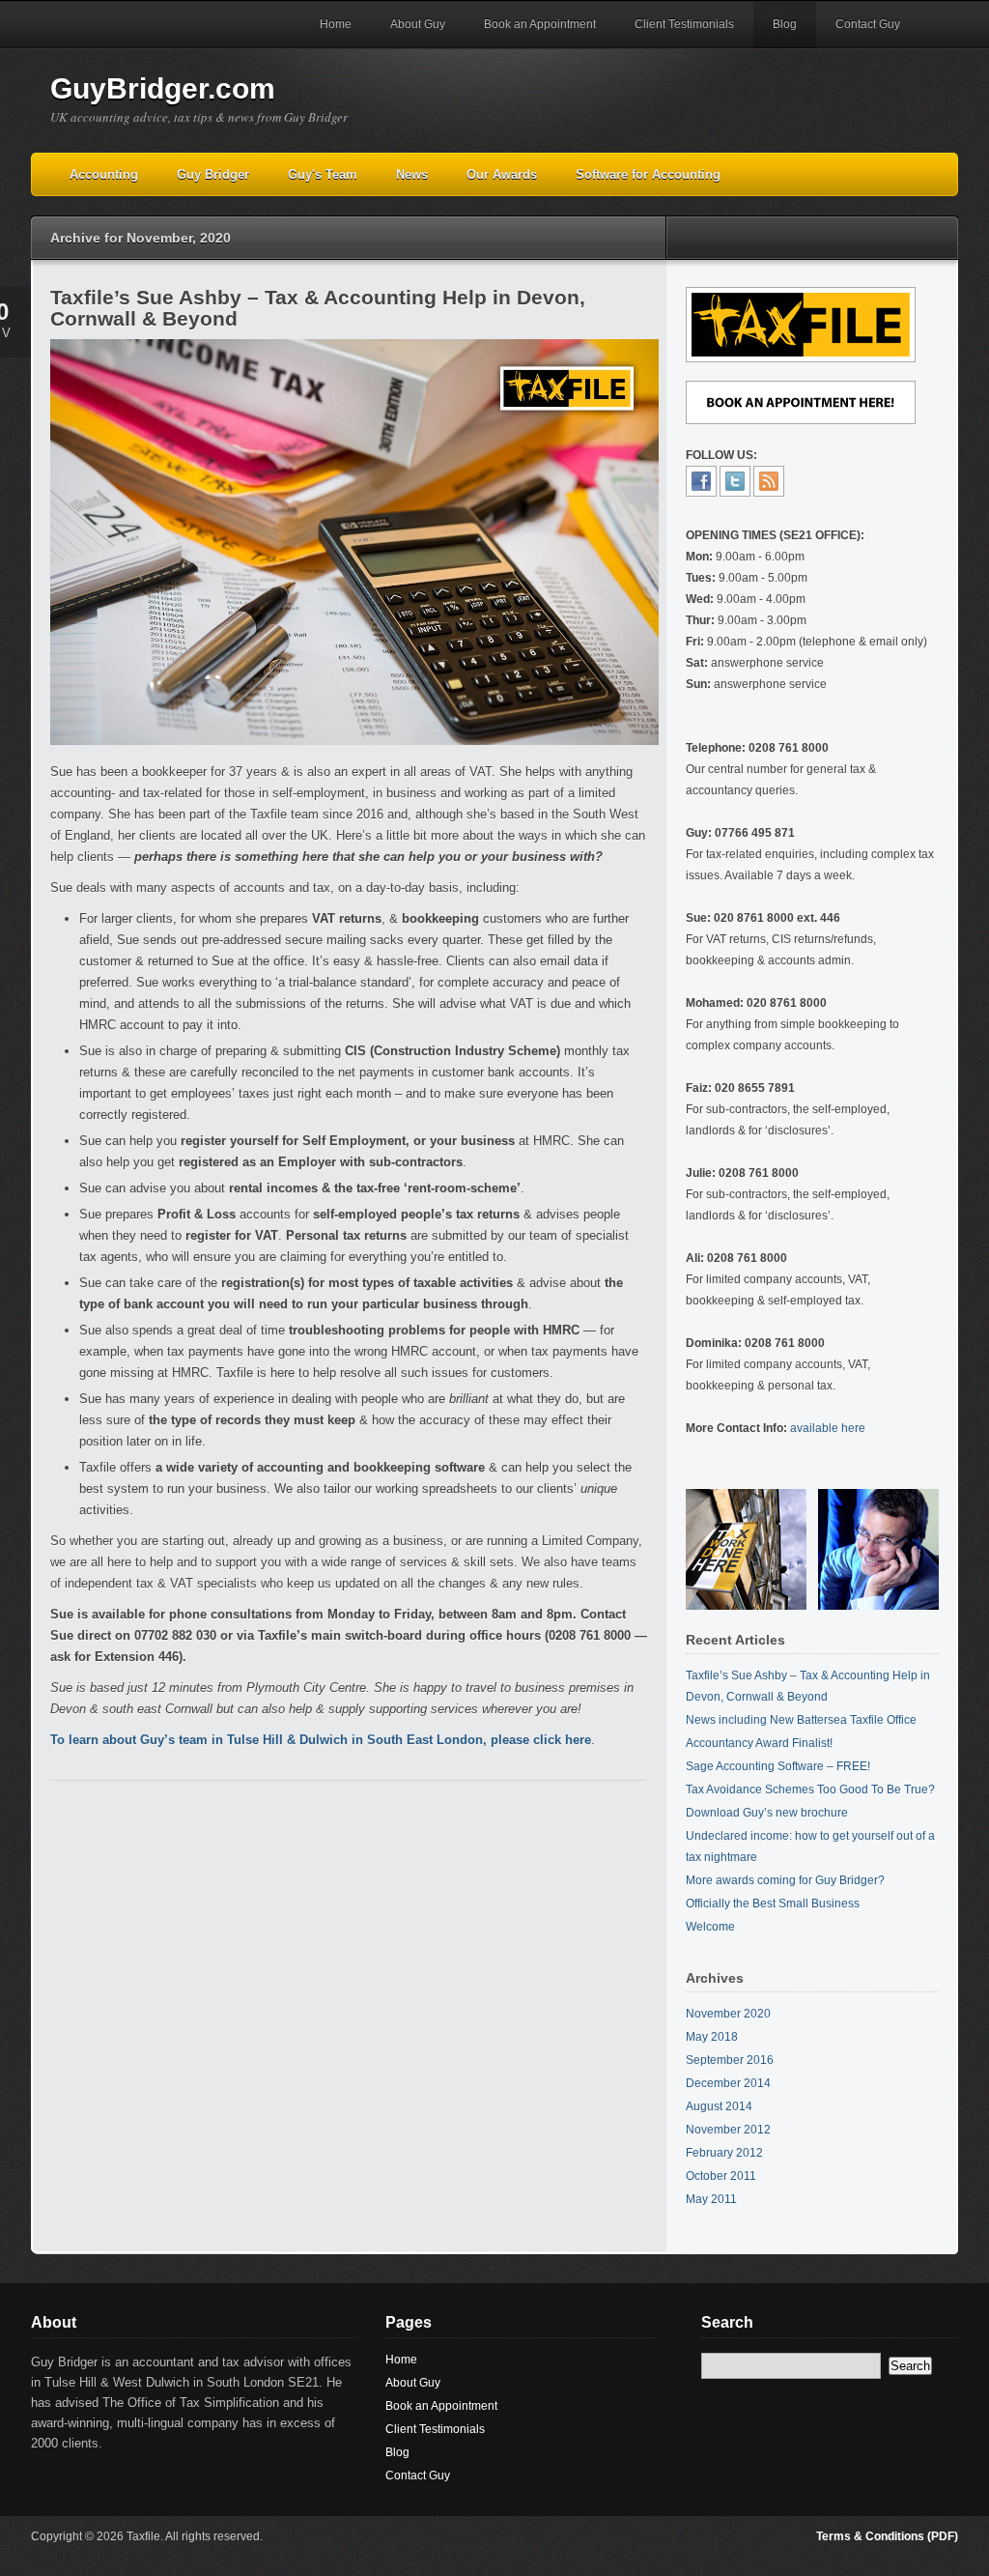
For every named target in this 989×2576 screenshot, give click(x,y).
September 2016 (730, 2060)
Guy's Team (323, 174)
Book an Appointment (540, 24)
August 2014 (719, 2106)
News (412, 174)
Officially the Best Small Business (773, 1903)
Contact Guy (868, 24)
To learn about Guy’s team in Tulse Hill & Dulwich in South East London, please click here (321, 1740)
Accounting (104, 174)
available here (828, 1428)
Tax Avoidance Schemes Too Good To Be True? (810, 1789)
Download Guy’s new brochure (767, 1813)
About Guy (418, 24)
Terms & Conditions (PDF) (887, 2536)
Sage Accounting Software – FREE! (778, 1766)
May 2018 (712, 2037)
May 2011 (711, 2199)
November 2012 (728, 2130)
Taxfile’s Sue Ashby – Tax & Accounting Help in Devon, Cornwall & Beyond (318, 308)
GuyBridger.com (163, 88)
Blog (785, 24)
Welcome (710, 1927)
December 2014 (728, 2083)
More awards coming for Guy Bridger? (785, 1880)
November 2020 (728, 2014)
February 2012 (724, 2153)
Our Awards (502, 174)
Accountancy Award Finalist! (759, 1743)
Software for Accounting (648, 174)
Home (336, 24)
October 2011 (721, 2176)
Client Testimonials (684, 24)
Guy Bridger (213, 174)
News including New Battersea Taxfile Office (801, 1720)
